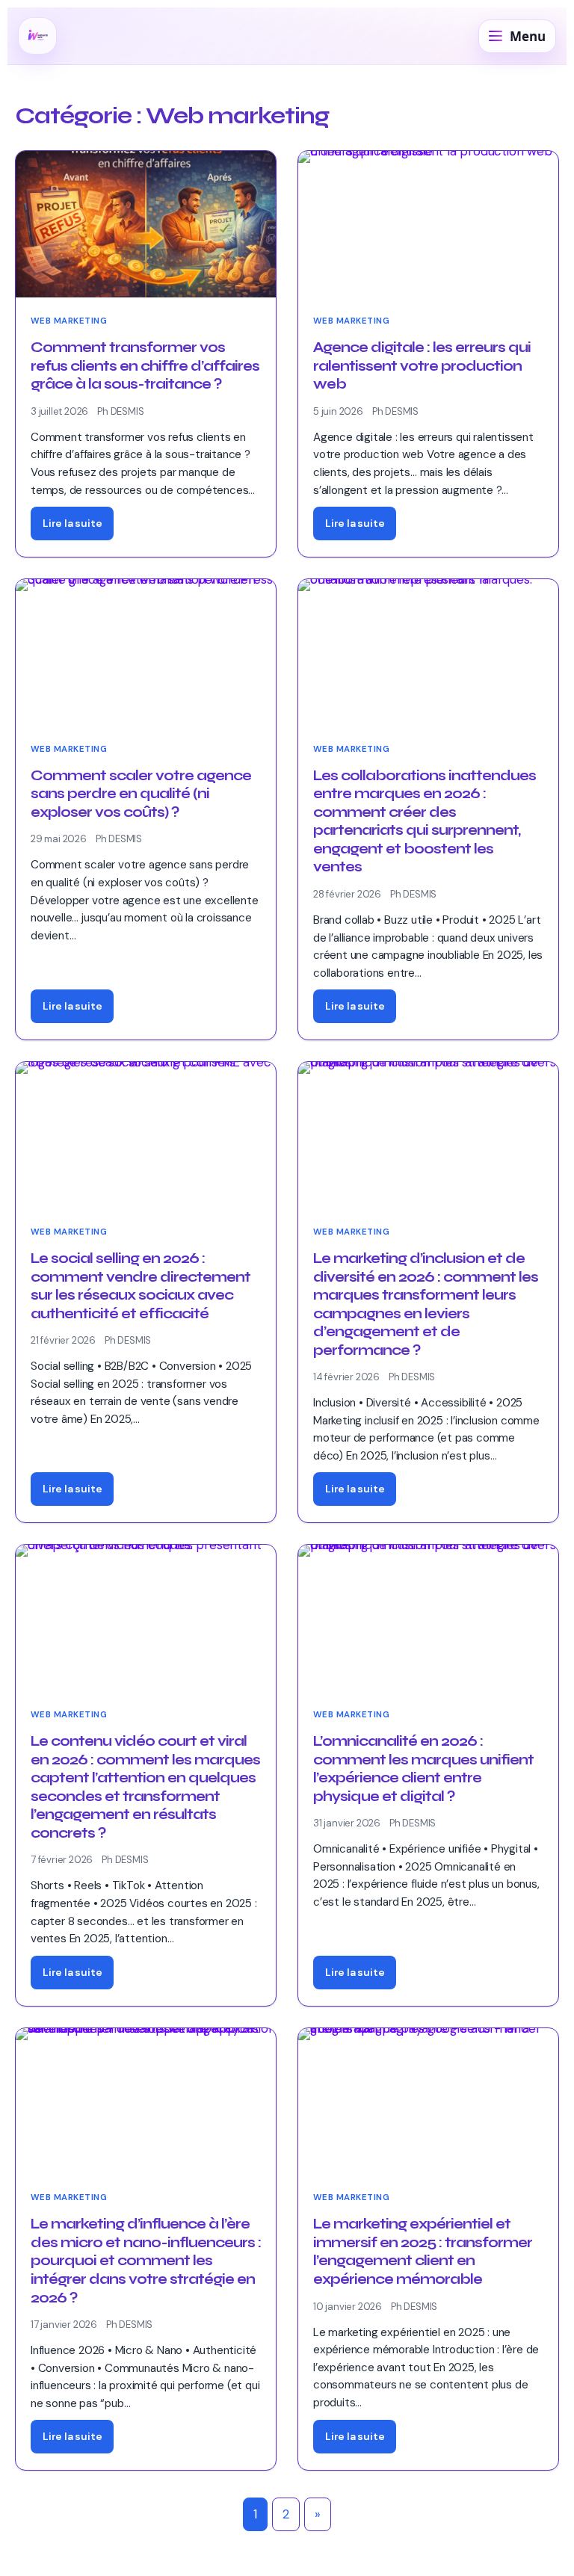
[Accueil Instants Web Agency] (37, 36)
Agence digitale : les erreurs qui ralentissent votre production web (422, 366)
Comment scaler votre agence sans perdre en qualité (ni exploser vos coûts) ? (141, 794)
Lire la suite (72, 523)
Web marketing (69, 321)
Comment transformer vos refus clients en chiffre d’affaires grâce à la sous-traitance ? (145, 366)
